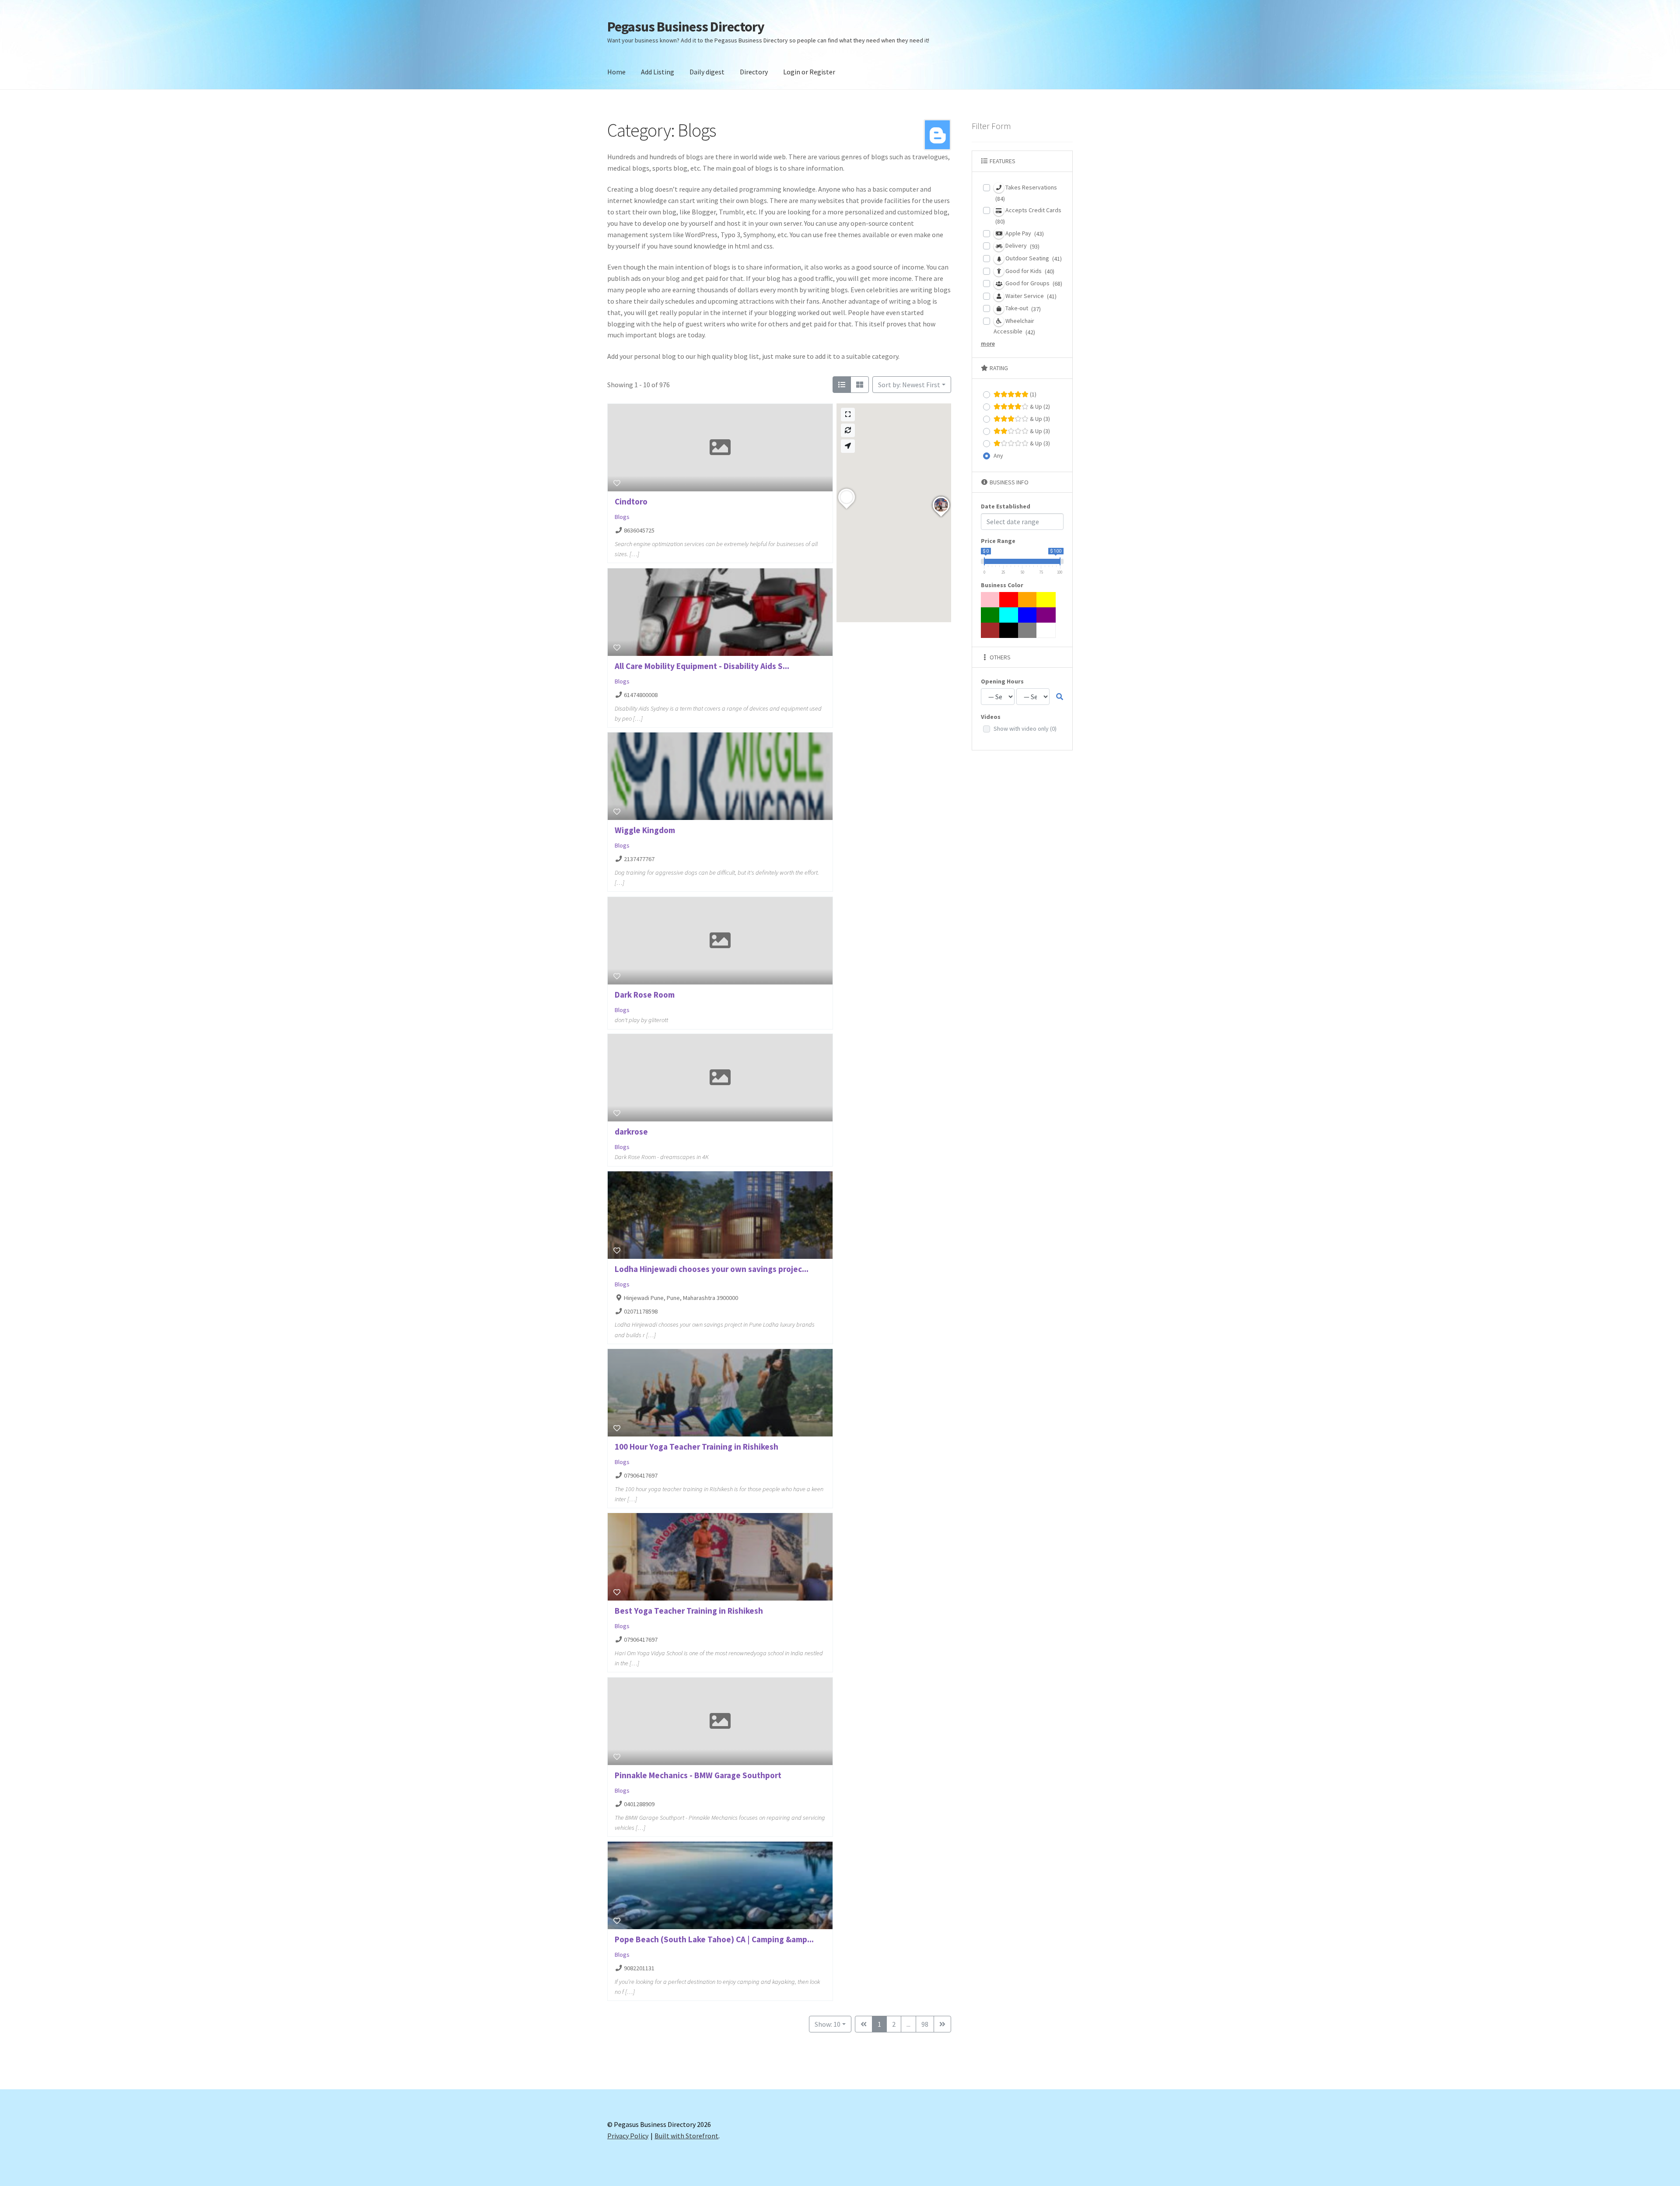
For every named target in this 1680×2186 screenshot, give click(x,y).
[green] (990, 615)
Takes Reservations (1026, 193)
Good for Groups (1033, 283)
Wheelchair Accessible (1014, 326)
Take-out (1022, 308)
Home (616, 72)
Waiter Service (1030, 296)
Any (998, 455)
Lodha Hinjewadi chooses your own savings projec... (712, 1269)
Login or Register (809, 72)
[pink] (990, 600)
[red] (1009, 600)
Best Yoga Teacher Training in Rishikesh (689, 1611)
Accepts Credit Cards (1028, 216)
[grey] (1028, 630)
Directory (754, 72)
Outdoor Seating (1033, 258)
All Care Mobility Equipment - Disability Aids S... (702, 666)
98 (925, 2024)
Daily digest (707, 72)
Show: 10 (828, 2024)
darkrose (631, 1132)
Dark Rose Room (645, 995)
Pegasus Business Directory (686, 27)
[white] (1046, 630)
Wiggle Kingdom (645, 830)
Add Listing (658, 72)
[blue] (1028, 615)
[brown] (990, 630)
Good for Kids (1029, 271)
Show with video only (1025, 729)
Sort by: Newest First (909, 385)
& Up (1039, 406)
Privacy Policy (628, 2136)
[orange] (1028, 600)
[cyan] (1009, 615)
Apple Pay (1024, 233)
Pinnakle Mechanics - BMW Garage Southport (698, 1775)
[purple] (1046, 615)
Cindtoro (631, 501)
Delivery (1022, 246)
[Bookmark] (617, 483)
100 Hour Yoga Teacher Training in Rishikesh (696, 1447)
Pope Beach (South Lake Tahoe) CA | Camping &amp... (714, 1939)
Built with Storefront (686, 2136)
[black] (1009, 630)
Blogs (622, 517)
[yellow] (1046, 600)
